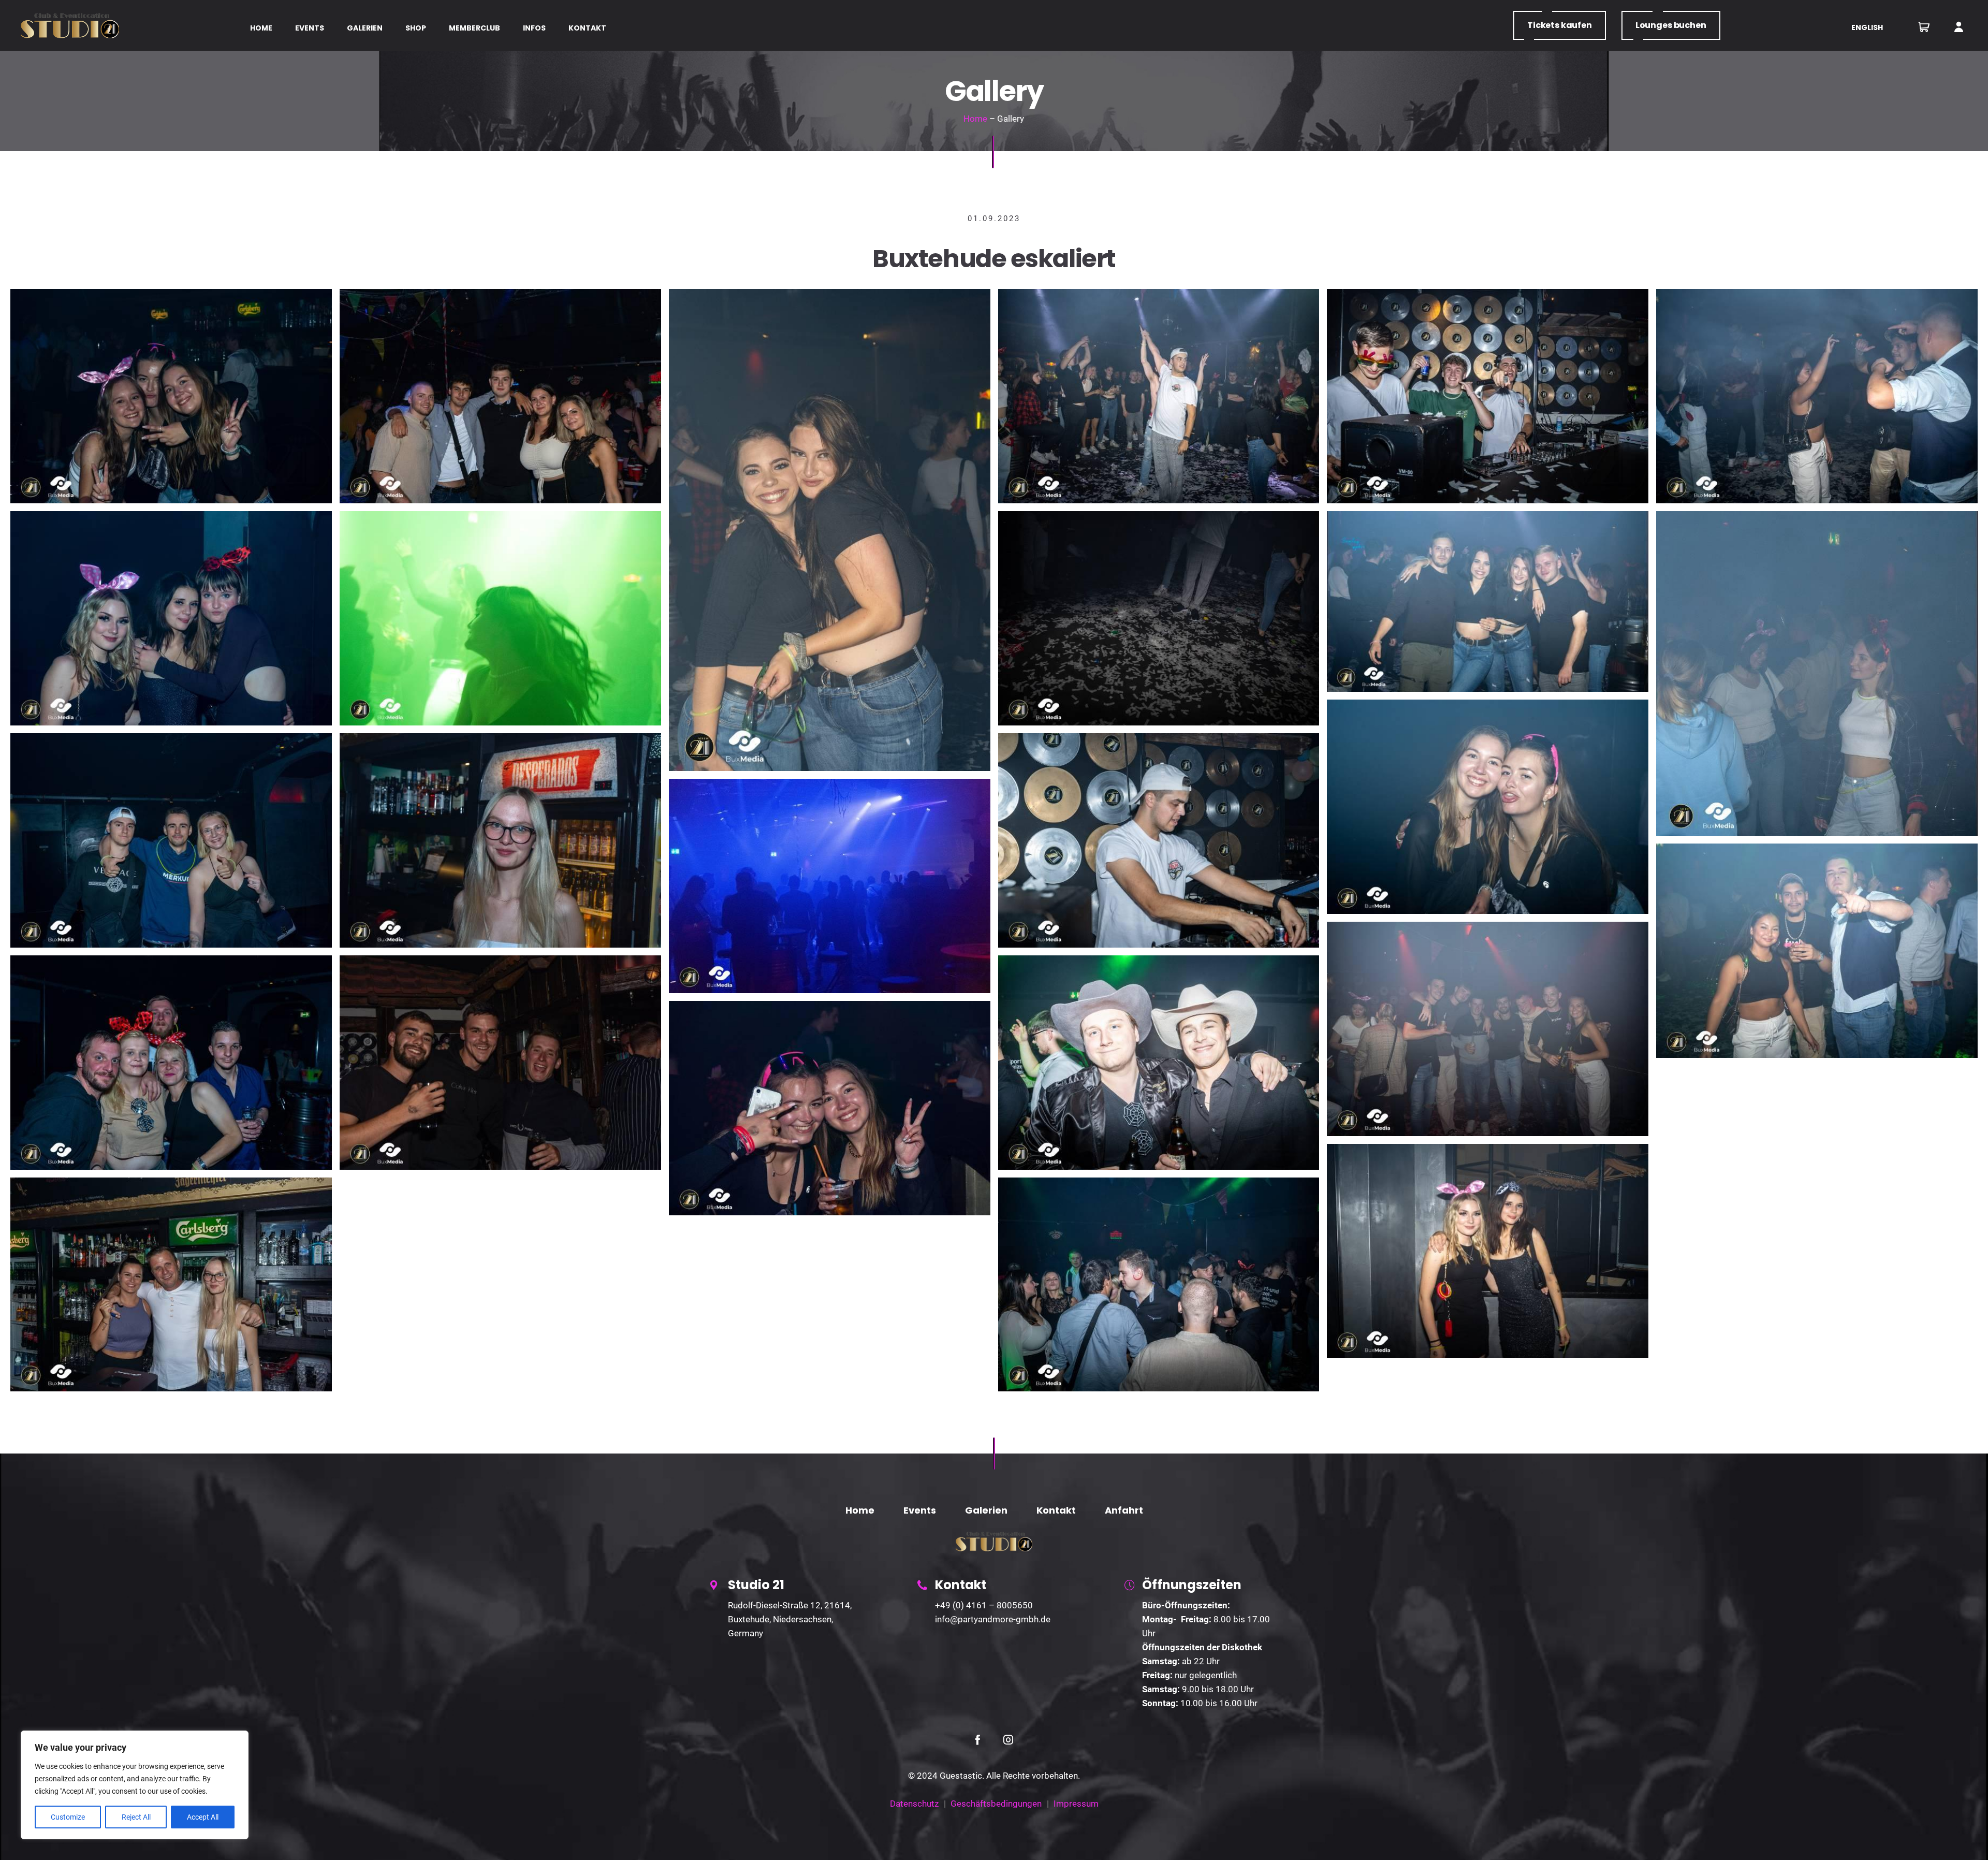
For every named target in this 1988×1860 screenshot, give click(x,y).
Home (975, 119)
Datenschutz (914, 1804)
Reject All (136, 1817)
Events (920, 1510)
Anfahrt (1124, 1510)
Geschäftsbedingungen (996, 1804)
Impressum (1076, 1804)
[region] (135, 1785)
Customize (68, 1817)
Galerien (986, 1510)
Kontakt (1056, 1510)
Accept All (203, 1817)
